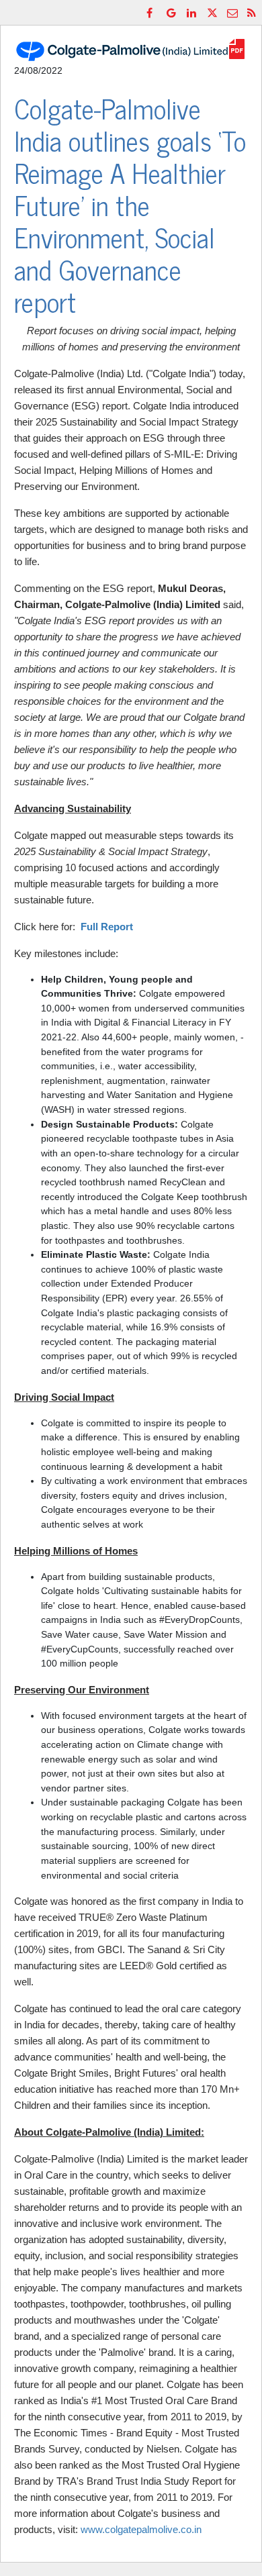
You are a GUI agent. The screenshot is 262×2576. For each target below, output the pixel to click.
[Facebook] (152, 12)
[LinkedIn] (193, 12)
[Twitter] (213, 12)
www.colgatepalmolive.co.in (141, 2529)
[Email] (233, 12)
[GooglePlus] (173, 12)
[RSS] (253, 12)
